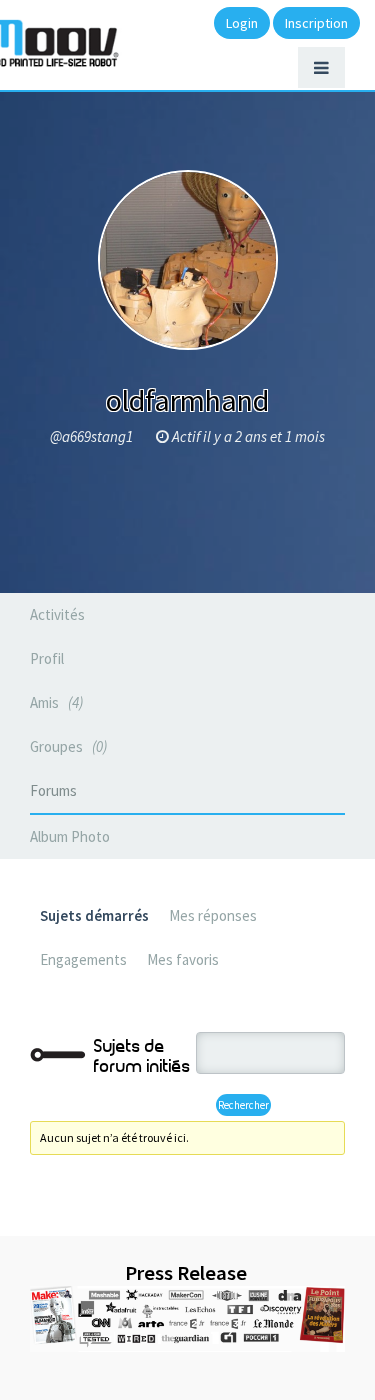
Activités (57, 614)
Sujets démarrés (94, 915)
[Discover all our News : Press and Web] (187, 1319)
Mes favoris (183, 959)
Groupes (66, 746)
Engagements (83, 959)
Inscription (316, 23)
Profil (47, 658)
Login (242, 23)
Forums (53, 790)
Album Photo (70, 836)
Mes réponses (213, 915)
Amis (54, 702)
